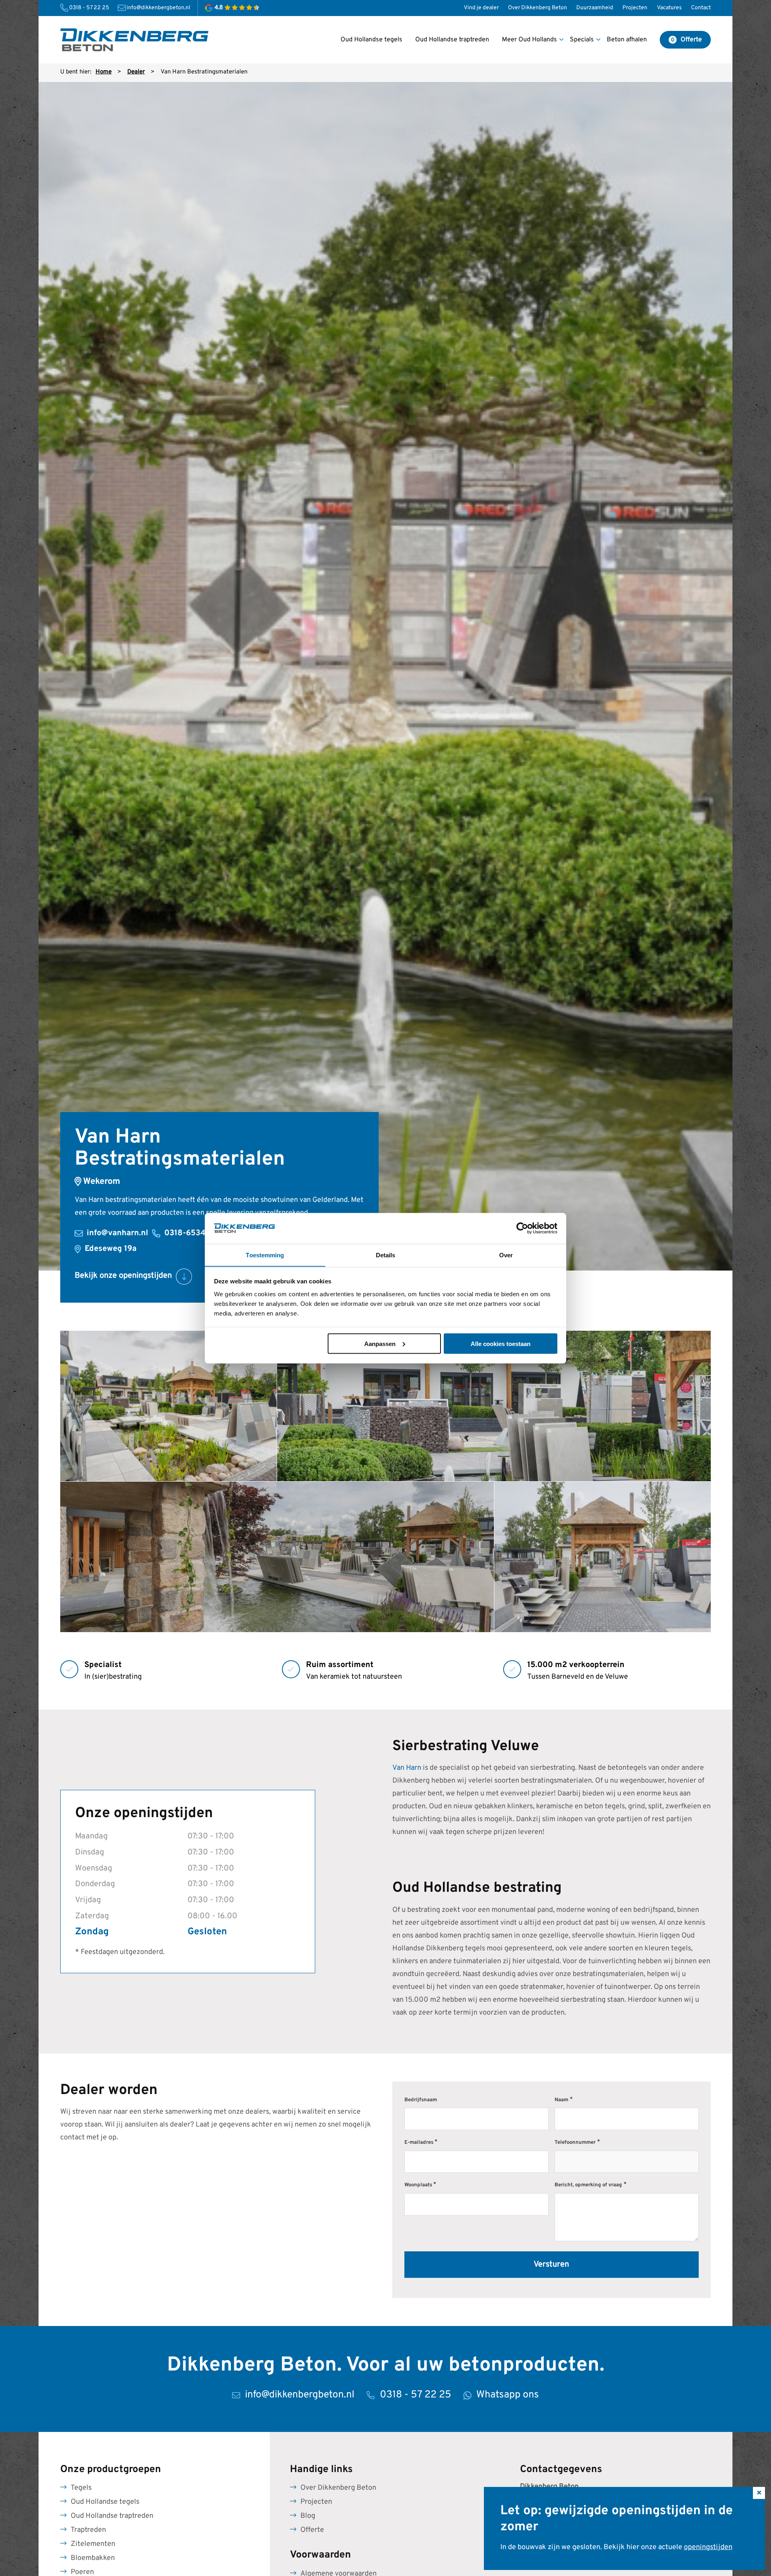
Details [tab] (386, 1255)
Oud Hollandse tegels (105, 2502)
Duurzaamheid (595, 8)
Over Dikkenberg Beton (537, 8)
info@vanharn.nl (117, 1233)
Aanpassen (380, 1343)
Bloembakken (93, 2558)
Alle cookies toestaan (501, 1343)
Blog (308, 2516)
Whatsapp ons (508, 2395)
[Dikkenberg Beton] (134, 40)
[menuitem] (481, 8)
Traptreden (88, 2530)
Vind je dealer (481, 8)
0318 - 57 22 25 (89, 8)
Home (104, 72)
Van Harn (407, 1768)
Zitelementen (93, 2544)
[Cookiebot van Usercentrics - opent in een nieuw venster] (522, 1228)
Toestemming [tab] (265, 1255)
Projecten (635, 8)
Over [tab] (506, 1255)
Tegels (81, 2488)
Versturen (551, 2265)
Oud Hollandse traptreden (112, 2516)
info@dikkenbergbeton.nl (158, 8)
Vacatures (669, 8)
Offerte (312, 2530)
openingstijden (708, 2547)
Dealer (136, 72)
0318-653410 (189, 1233)
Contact (701, 8)
